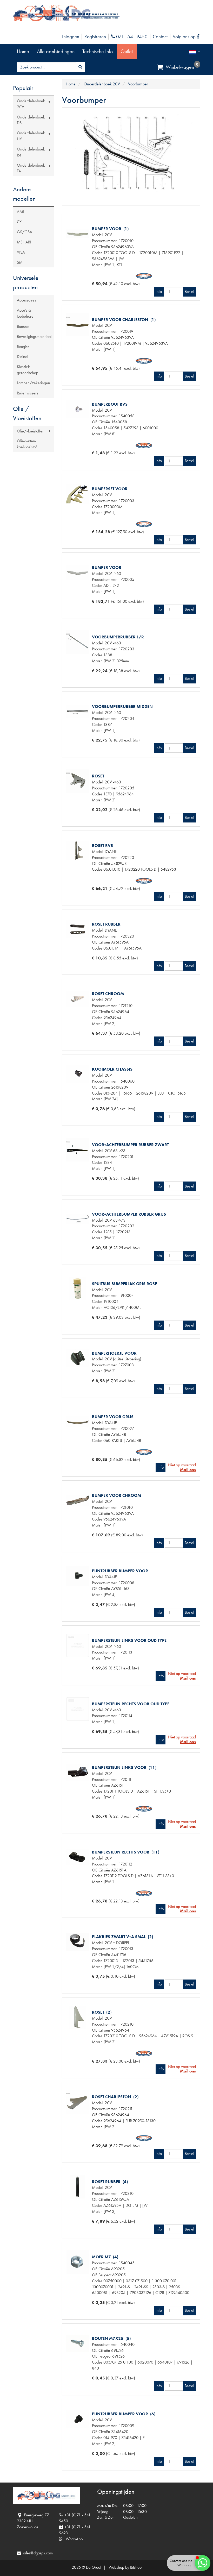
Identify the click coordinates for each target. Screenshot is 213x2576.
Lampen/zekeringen (34, 383)
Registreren (95, 37)
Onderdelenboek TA (31, 168)
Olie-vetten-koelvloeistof (27, 444)
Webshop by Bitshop (125, 2567)
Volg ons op (187, 37)
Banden (23, 326)
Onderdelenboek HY (31, 136)
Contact (160, 37)
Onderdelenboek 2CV (31, 104)
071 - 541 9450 (131, 37)
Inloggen (71, 37)
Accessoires (26, 300)
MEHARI (24, 242)
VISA (21, 252)
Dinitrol (22, 357)
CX (19, 222)
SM (20, 262)
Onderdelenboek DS (31, 120)
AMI (21, 212)
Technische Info (98, 51)
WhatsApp (73, 2539)
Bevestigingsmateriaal (34, 337)
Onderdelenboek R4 (31, 152)
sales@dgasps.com (38, 2553)
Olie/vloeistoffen (31, 431)
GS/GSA (25, 232)
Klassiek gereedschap (28, 370)
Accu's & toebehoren (26, 313)
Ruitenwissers (28, 393)
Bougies (23, 347)
